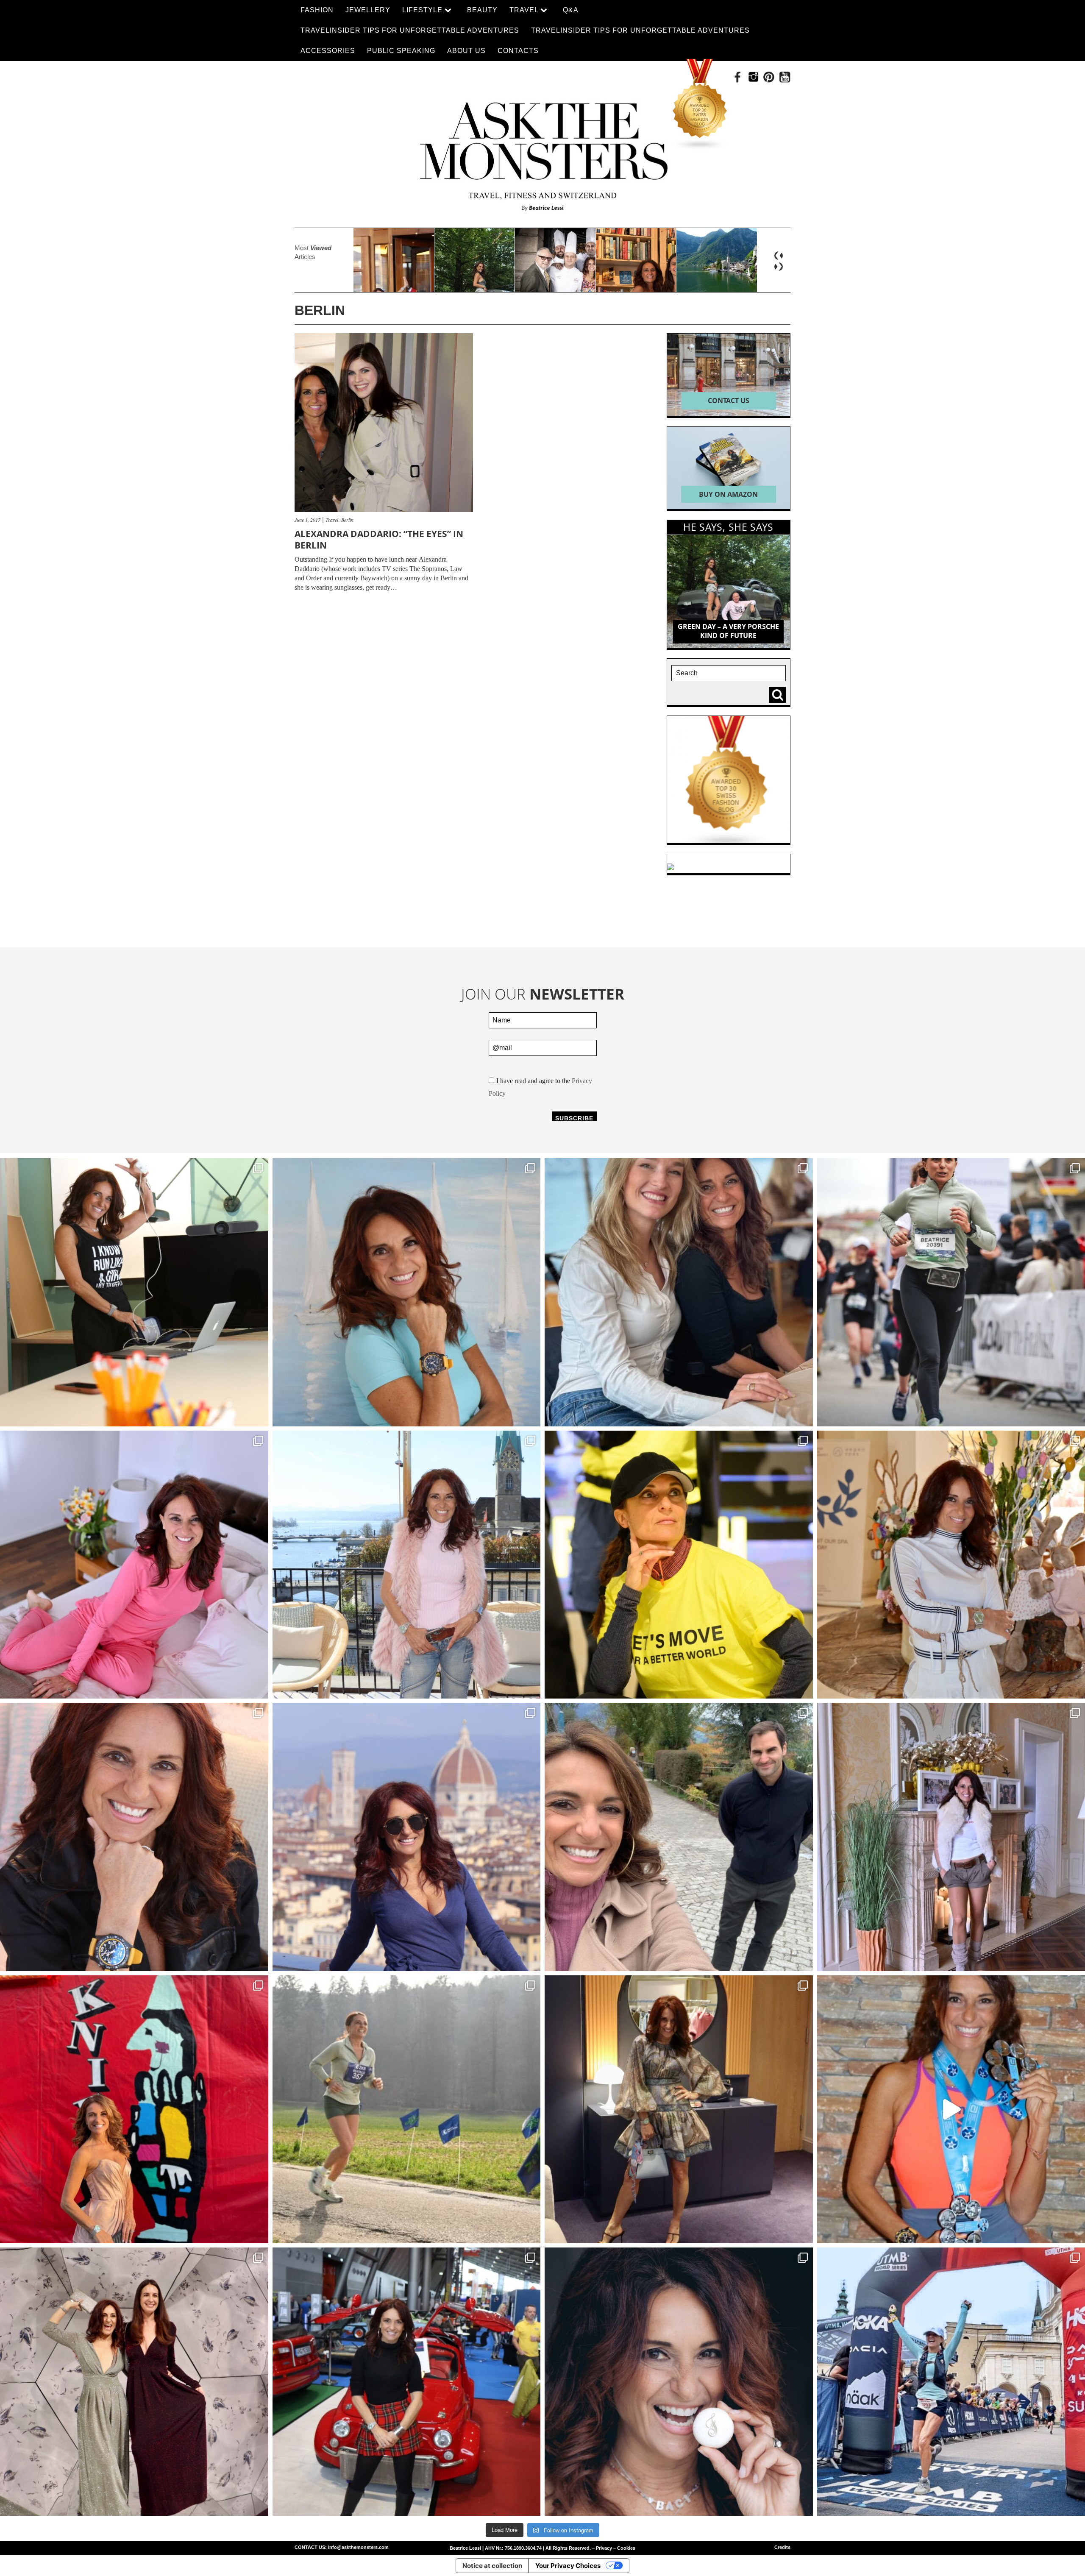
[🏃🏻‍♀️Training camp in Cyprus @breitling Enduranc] (134, 1837)
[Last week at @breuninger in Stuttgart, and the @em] (679, 2110)
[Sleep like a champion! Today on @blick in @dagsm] (134, 1565)
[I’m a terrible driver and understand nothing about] (407, 2382)
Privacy (604, 2548)
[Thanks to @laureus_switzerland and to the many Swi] (679, 1837)
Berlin (347, 520)
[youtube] (785, 77)
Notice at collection (492, 2566)
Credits (782, 2547)
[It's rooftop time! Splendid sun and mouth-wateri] (407, 1565)
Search (779, 695)
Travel (332, 520)
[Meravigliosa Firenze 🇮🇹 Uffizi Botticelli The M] (407, 1837)
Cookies (626, 2548)
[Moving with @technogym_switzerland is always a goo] (679, 1565)
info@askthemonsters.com (358, 2547)
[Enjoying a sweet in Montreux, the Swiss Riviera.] (679, 2382)
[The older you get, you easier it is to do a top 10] (407, 2110)
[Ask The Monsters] (542, 151)
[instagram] (753, 77)
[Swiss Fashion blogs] (700, 105)
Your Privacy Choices (568, 2566)
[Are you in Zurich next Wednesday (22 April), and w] (407, 1292)
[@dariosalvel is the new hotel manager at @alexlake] (679, 1292)
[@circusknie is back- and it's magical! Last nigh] (134, 2110)
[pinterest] (769, 77)
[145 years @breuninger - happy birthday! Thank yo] (134, 2382)
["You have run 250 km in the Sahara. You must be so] (134, 1292)
